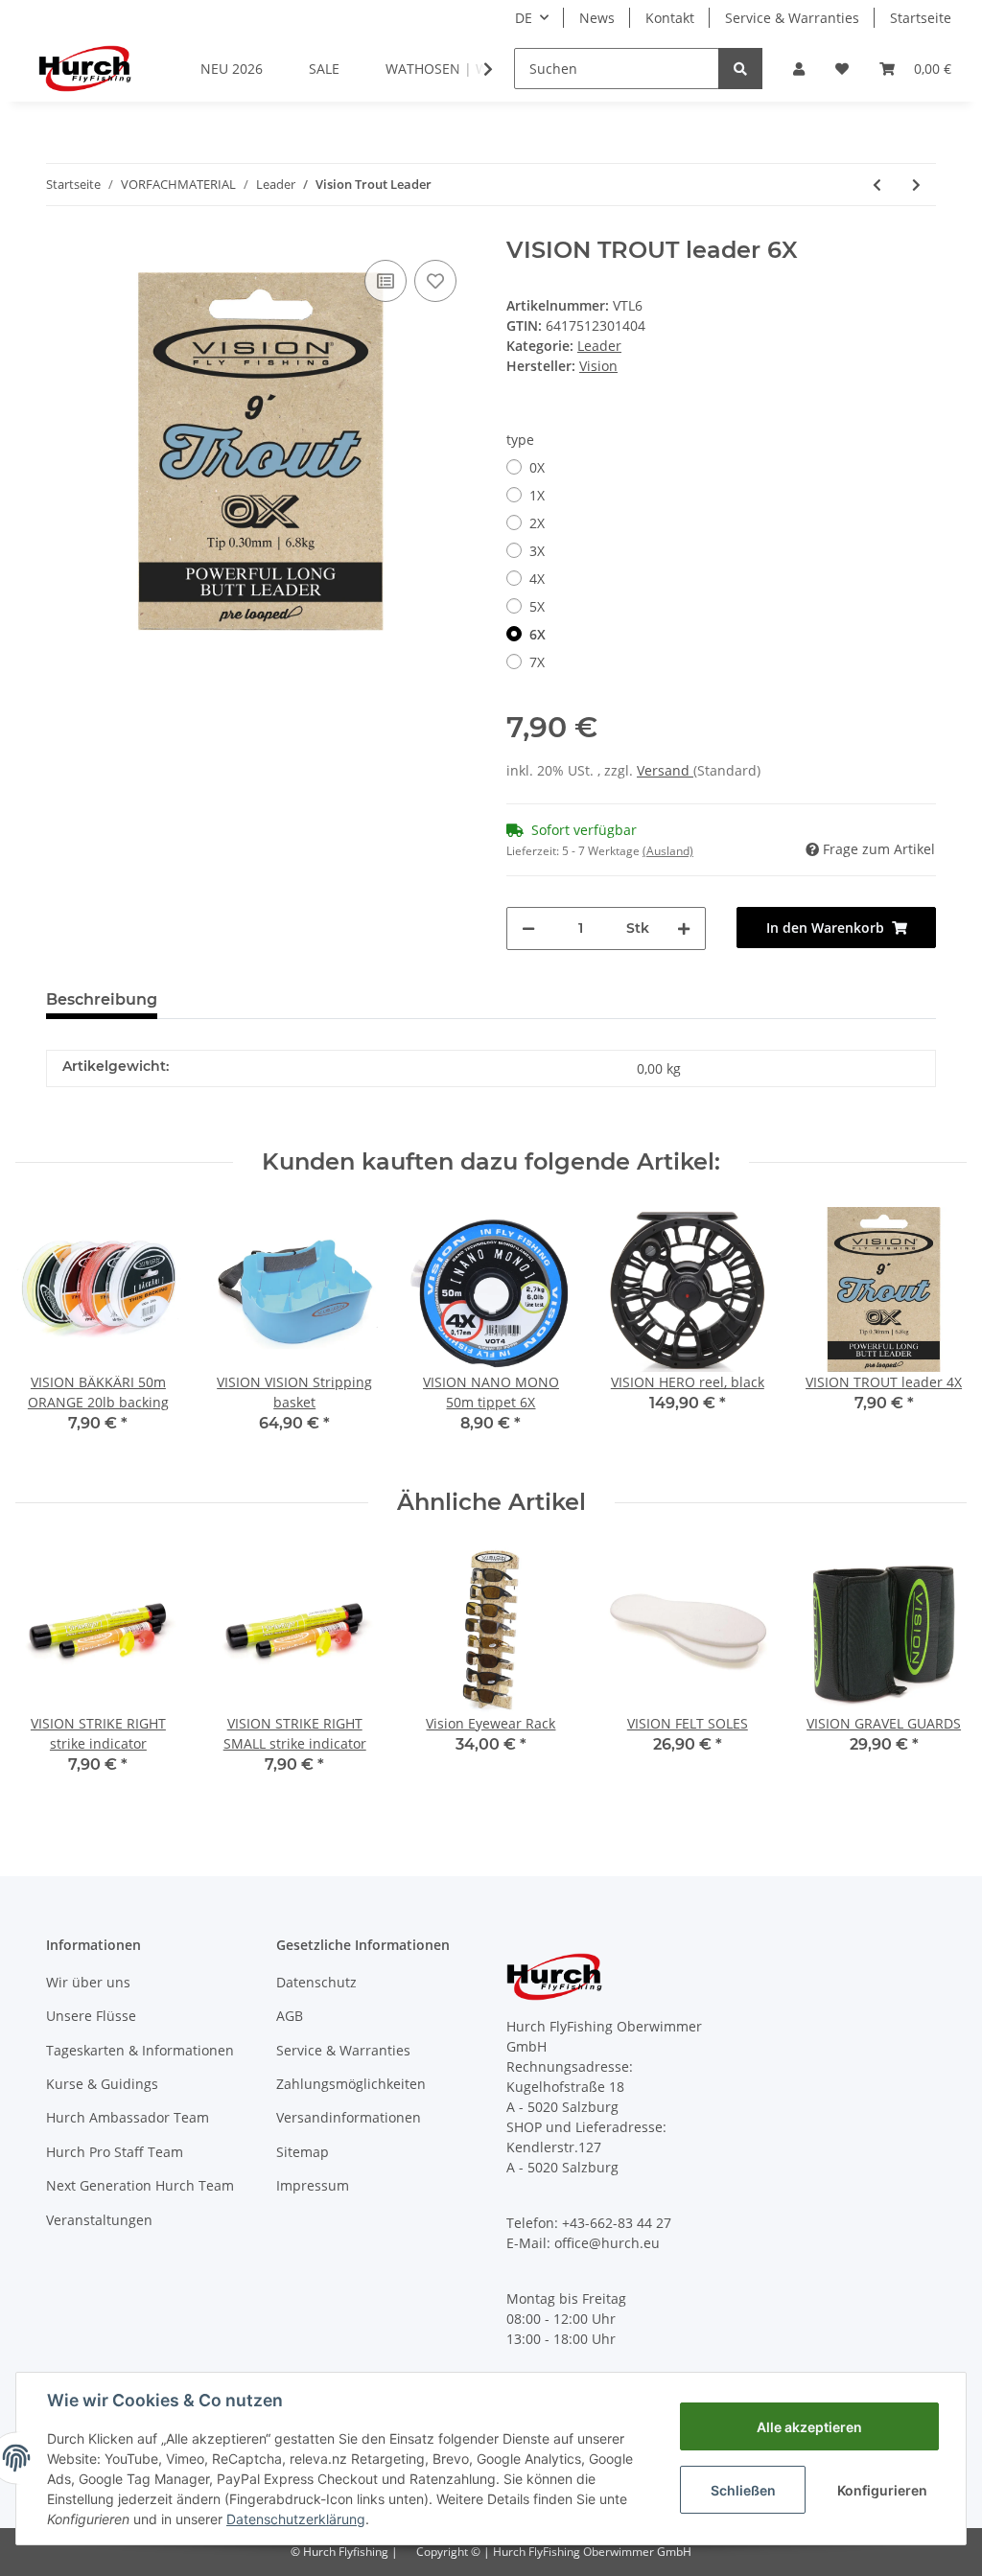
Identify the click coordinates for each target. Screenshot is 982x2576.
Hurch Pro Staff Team (115, 2152)
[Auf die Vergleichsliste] (386, 281)
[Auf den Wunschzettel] (435, 281)
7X (537, 662)
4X (537, 579)
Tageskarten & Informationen (140, 2050)
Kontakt (670, 18)
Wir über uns (88, 1982)
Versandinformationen (349, 2117)
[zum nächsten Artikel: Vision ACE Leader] (916, 185)
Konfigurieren (882, 2490)
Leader (599, 346)
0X (537, 467)
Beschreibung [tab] (102, 999)
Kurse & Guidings (102, 2084)
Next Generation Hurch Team (140, 2185)
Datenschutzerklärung (296, 2519)
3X (537, 551)
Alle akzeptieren (809, 2427)
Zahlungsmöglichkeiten (351, 2084)
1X (537, 495)
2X (537, 523)
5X (537, 606)
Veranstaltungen (99, 2220)
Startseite (921, 18)
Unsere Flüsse (91, 2016)
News (597, 18)
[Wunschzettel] (842, 69)
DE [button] (524, 18)
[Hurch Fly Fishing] (85, 68)
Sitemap (303, 2152)
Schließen (743, 2490)
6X (538, 634)
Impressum (313, 2185)
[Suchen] (740, 69)
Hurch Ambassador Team (128, 2117)
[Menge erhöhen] (684, 928)
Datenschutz (316, 1982)
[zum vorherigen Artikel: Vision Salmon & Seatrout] (877, 185)
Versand (665, 770)
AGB (290, 2016)
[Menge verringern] (528, 928)
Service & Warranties (792, 18)
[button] (799, 69)
